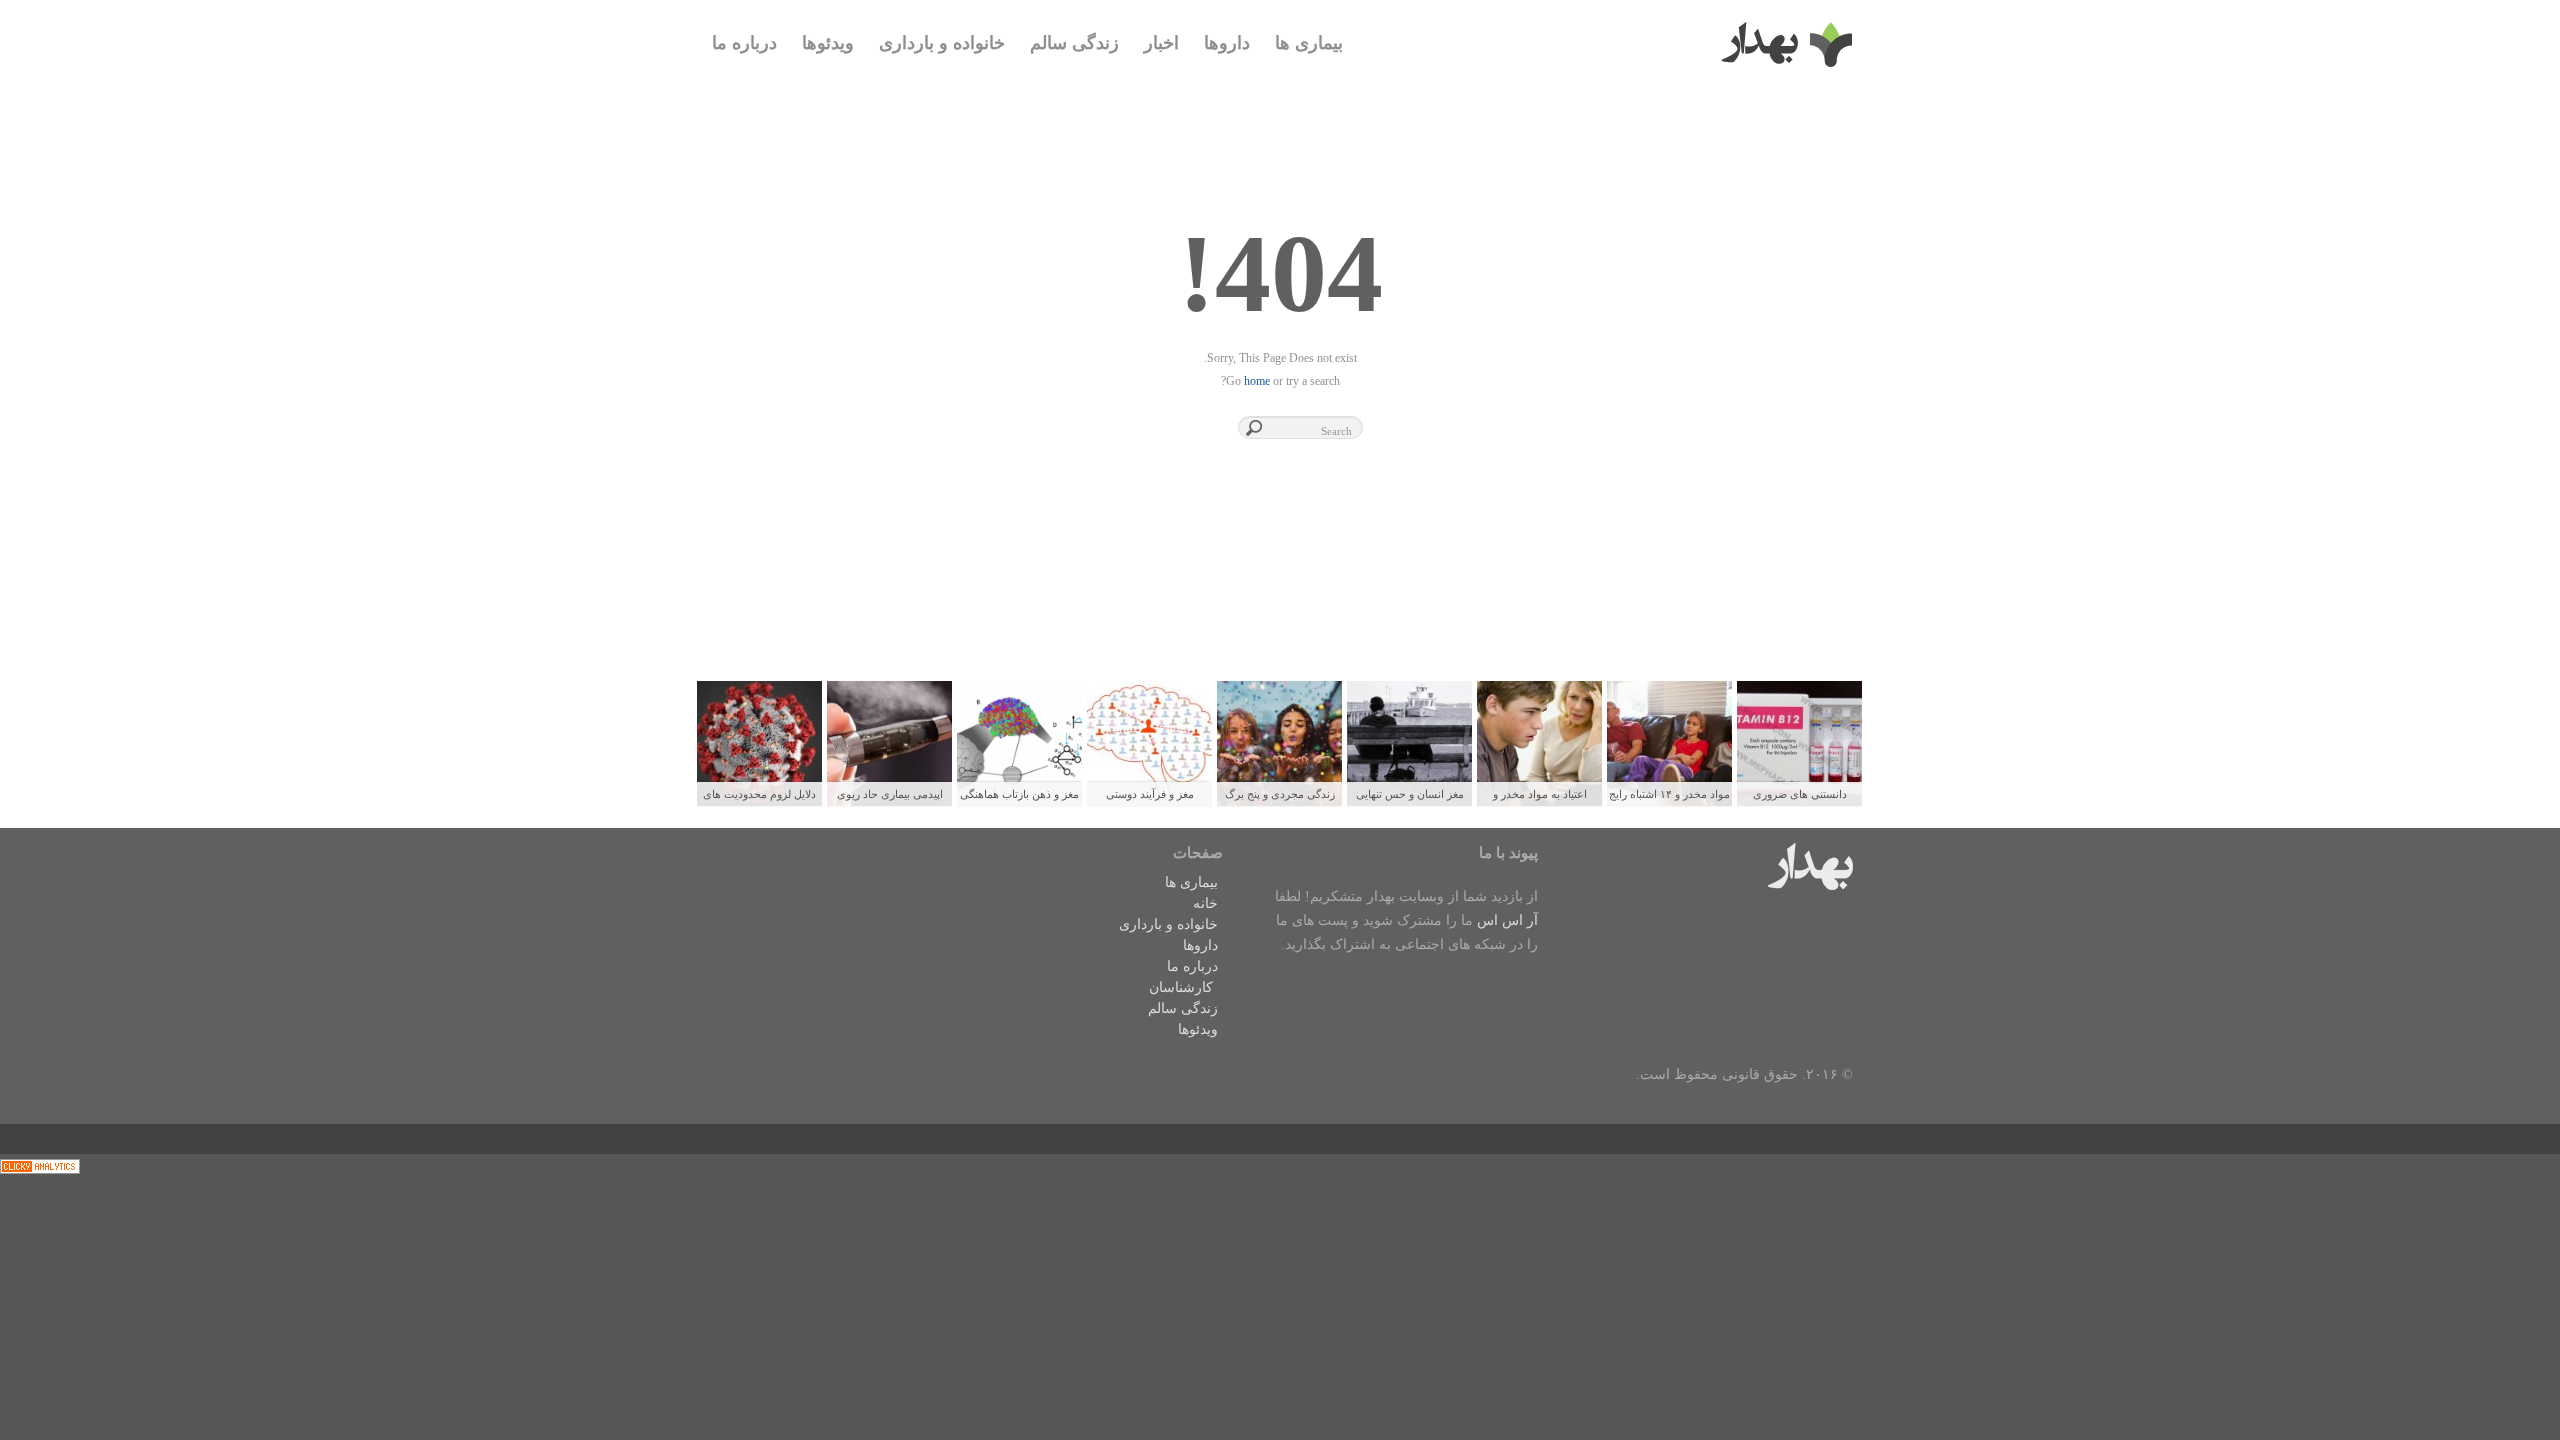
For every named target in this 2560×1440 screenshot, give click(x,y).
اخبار (1161, 43)
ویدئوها (828, 43)
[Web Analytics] (40, 1165)
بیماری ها (1309, 43)
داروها (1227, 43)
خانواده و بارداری (942, 43)
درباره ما (744, 43)
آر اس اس (1507, 920)
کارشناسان (1181, 987)
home (1257, 381)
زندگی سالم (1074, 43)
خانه (1205, 903)
